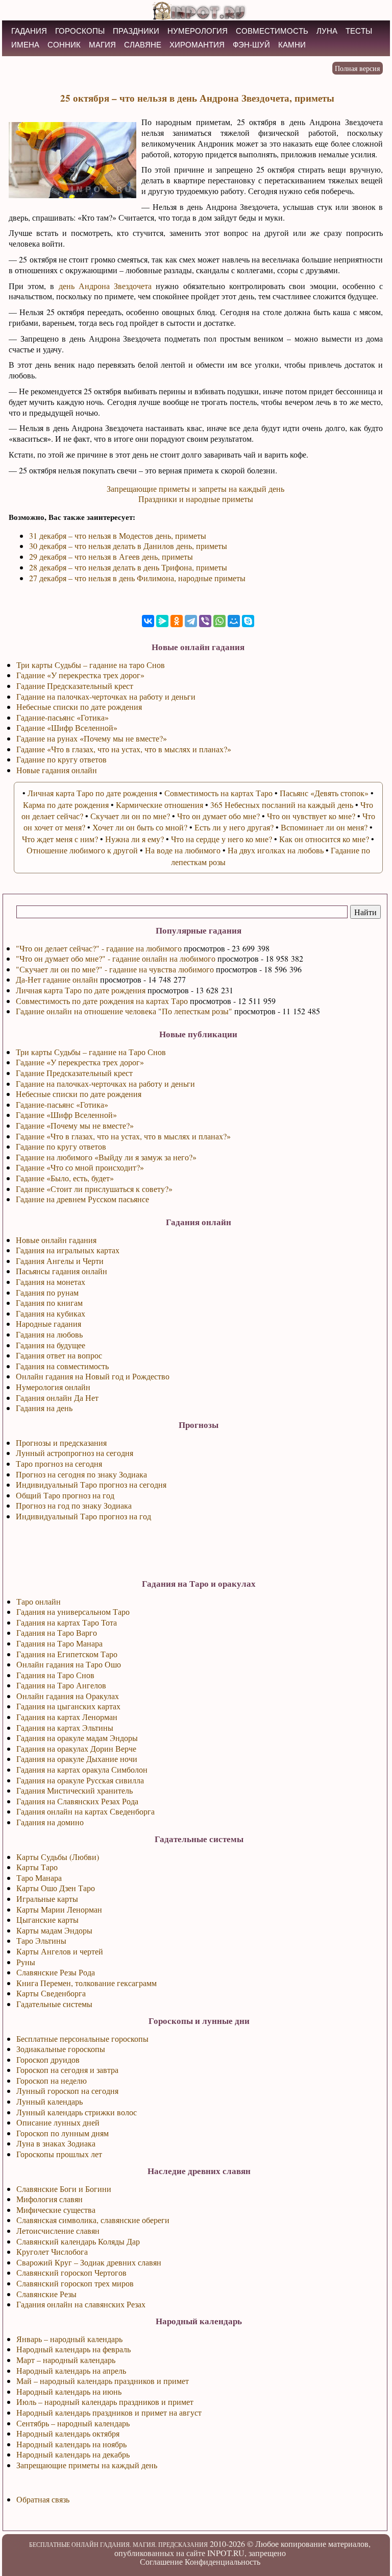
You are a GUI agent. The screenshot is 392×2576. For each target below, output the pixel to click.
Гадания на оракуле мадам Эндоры (77, 1738)
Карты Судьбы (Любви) (58, 1857)
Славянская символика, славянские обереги (93, 2220)
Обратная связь (43, 2499)
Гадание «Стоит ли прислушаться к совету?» (94, 1189)
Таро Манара (39, 1878)
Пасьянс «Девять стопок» (324, 793)
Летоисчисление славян (58, 2231)
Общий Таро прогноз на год (65, 1495)
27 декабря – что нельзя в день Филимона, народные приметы (137, 578)
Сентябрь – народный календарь (73, 2423)
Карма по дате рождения (66, 805)
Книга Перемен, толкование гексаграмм (87, 1983)
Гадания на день (44, 1408)
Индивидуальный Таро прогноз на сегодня (91, 1484)
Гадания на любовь (49, 1334)
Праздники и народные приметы (196, 499)
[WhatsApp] (219, 621)
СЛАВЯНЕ (143, 45)
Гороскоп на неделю (52, 2080)
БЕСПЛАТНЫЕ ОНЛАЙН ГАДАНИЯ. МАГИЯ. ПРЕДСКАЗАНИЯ (118, 2544)
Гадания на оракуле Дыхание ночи (77, 1759)
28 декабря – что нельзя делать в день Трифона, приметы (128, 567)
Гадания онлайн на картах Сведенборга (85, 1811)
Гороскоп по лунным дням (63, 2133)
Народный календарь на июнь (69, 2391)
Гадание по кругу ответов (61, 1146)
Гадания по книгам (49, 1303)
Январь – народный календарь (69, 2339)
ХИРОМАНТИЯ (197, 45)
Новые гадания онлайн (57, 770)
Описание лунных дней (58, 2122)
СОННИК (64, 45)
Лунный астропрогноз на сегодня (75, 1453)
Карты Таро (37, 1867)
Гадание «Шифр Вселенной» (66, 1115)
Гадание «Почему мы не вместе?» (75, 1125)
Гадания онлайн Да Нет (57, 1398)
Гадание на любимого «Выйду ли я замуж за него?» (106, 1157)
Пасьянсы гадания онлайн (62, 1271)
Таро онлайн (39, 1601)
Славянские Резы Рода (56, 1972)
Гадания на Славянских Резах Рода (77, 1801)
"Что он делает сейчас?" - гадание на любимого (99, 948)
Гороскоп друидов (48, 2059)
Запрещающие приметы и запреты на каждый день (195, 488)
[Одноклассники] (177, 621)
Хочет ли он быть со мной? (140, 827)
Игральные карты (47, 1899)
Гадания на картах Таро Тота (67, 1622)
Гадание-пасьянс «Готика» (62, 1104)
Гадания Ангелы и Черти (60, 1261)
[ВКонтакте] (148, 621)
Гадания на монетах (51, 1282)
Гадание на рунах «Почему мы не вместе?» (92, 738)
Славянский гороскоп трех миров (75, 2283)
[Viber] (205, 621)
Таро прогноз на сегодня (59, 1463)
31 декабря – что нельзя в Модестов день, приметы (118, 535)
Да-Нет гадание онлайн (57, 979)
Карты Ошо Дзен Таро (56, 1888)
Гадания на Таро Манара (59, 1643)
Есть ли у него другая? (234, 827)
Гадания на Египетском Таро (67, 1654)
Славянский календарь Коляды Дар (78, 2241)
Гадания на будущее (51, 1345)
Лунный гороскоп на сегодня (67, 2091)
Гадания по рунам (47, 1292)
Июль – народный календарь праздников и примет (105, 2402)
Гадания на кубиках (51, 1313)
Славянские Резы (46, 2294)
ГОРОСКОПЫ (80, 31)
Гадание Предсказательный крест (74, 1073)
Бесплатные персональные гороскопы (82, 2038)
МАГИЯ (102, 45)
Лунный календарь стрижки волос (77, 2112)
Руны (26, 1962)
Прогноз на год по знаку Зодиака (74, 1505)
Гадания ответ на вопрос (59, 1355)
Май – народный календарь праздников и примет (103, 2381)
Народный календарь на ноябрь (71, 2444)
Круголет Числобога (52, 2251)
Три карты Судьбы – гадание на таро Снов (91, 665)
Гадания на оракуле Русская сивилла (80, 1780)
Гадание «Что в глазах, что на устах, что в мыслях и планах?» (123, 1136)
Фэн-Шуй (251, 45)
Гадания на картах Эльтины (65, 1727)
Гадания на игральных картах (68, 1250)
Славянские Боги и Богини (64, 2189)
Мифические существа (56, 2210)
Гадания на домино (50, 1822)
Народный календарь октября (68, 2433)
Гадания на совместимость (62, 1366)
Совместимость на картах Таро (218, 793)
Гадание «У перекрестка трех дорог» (80, 1062)
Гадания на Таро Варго (57, 1632)
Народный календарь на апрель (71, 2370)
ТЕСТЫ (359, 31)
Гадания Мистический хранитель (75, 1790)
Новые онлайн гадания (56, 1240)
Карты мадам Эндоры (54, 1930)
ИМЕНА (25, 45)
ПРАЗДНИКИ (136, 31)
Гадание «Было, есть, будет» (65, 1178)
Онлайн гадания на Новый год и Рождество (93, 1376)
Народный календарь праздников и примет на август (109, 2412)
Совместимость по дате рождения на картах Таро (102, 1001)
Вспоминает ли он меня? (324, 827)
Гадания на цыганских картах (68, 1706)
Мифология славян (50, 2199)
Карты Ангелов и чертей (60, 1951)
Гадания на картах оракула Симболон (82, 1769)
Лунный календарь (50, 2101)
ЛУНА (327, 31)
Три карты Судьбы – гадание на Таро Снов (91, 1052)
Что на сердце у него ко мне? (222, 839)
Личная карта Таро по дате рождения (81, 990)
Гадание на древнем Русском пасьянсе (82, 1199)
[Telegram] (191, 621)
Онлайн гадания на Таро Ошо (69, 1664)
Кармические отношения (160, 805)
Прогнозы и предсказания (61, 1442)
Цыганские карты (47, 1919)
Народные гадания (48, 1323)
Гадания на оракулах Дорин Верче (76, 1748)
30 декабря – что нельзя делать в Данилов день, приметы (128, 546)
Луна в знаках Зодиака (56, 2143)
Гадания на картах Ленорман (67, 1717)
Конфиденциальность (223, 2561)
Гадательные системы (54, 2004)
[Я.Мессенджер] (162, 621)
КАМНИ (292, 45)
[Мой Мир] (234, 621)
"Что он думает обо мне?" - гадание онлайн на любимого (116, 958)
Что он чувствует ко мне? (311, 816)
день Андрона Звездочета (105, 286)
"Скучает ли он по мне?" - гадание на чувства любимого (115, 969)
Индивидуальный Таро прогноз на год (83, 1516)
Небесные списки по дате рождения (79, 1094)
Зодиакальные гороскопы (61, 2049)
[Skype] (248, 621)
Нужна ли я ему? (134, 839)
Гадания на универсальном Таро (73, 1612)
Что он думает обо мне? (218, 816)
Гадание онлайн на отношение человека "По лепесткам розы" (124, 1011)
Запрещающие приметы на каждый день (87, 2465)
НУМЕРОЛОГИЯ (198, 31)
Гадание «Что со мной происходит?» (80, 1167)
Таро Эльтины (41, 1940)
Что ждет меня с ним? (60, 839)
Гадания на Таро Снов (55, 1675)
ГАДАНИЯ (29, 31)
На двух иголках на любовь (276, 850)
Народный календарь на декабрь (73, 2454)
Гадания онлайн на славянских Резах (81, 2304)
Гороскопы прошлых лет (59, 2154)
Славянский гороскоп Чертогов (71, 2272)
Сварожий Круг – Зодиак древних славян (89, 2262)
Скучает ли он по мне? (130, 816)
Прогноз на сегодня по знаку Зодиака (81, 1474)
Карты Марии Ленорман (59, 1909)
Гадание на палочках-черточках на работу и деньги (105, 1083)
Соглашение (161, 2561)
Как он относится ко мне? (324, 839)
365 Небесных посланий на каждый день (282, 805)
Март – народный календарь (66, 2360)
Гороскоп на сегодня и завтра (67, 2070)
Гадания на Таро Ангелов (61, 1685)
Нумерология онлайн (53, 1387)
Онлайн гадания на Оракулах (68, 1696)
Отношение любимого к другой (82, 850)
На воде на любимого (183, 850)
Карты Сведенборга (51, 1993)
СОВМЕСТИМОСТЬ (272, 31)
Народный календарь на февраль (73, 2349)
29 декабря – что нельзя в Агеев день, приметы (111, 556)
